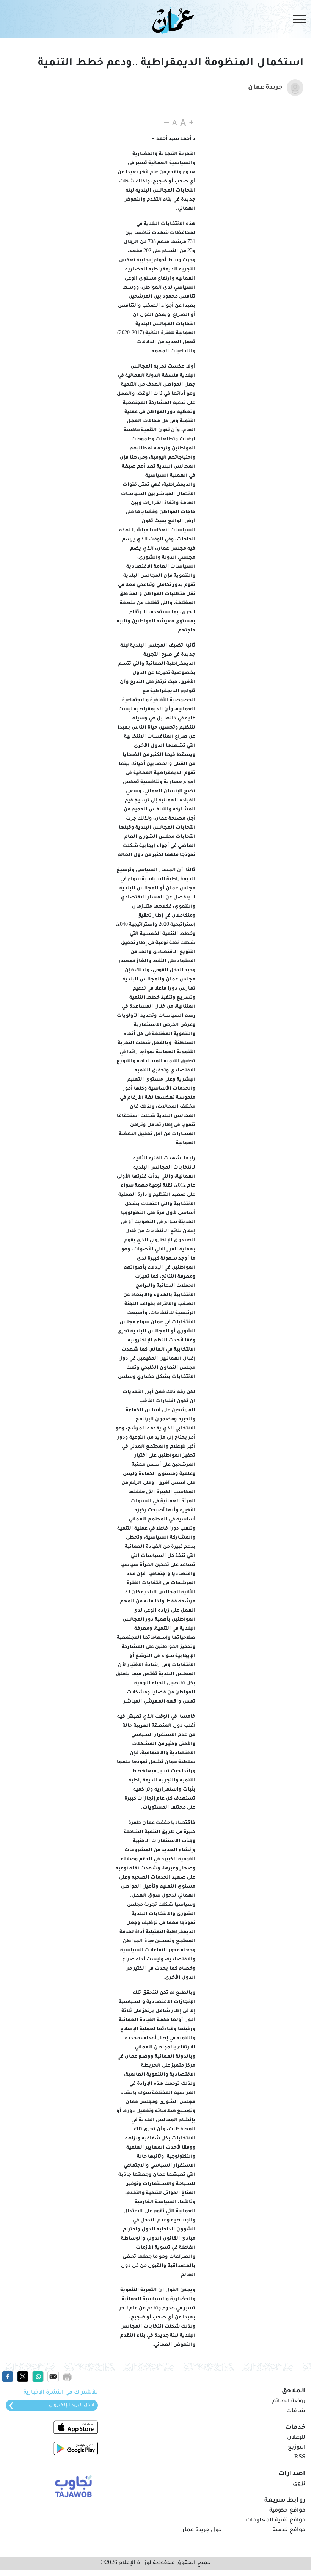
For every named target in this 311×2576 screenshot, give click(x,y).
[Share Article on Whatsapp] (38, 2377)
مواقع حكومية (287, 2511)
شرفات (296, 2411)
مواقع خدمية (289, 2530)
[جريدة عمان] (172, 20)
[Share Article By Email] (53, 2377)
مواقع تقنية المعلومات (276, 2521)
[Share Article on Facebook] (8, 2377)
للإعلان (296, 2438)
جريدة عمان (265, 88)
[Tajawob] (72, 2486)
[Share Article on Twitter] (23, 2377)
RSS (300, 2458)
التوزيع (297, 2448)
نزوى (299, 2484)
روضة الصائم (289, 2402)
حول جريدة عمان (201, 2530)
